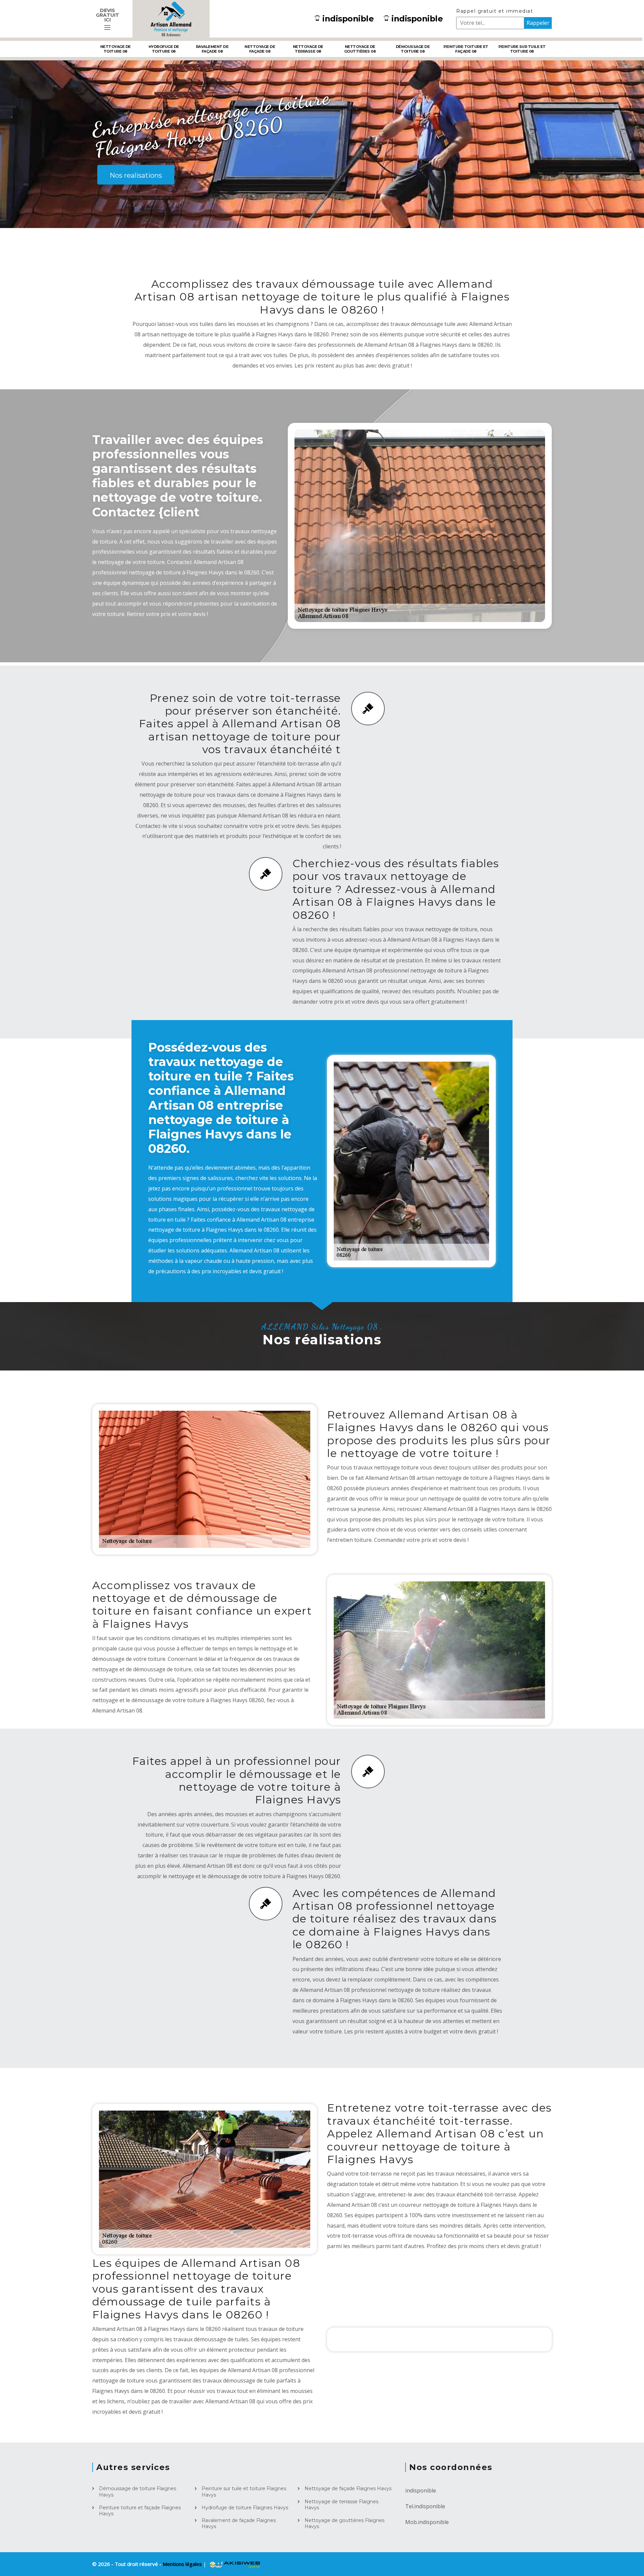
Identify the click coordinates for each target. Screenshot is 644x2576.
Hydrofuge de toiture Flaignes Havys (245, 2508)
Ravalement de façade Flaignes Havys (239, 2523)
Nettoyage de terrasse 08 (308, 49)
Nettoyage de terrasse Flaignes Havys (341, 2505)
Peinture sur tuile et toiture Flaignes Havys (244, 2491)
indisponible (348, 19)
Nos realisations (136, 175)
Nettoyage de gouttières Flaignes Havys (344, 2523)
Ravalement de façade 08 (212, 49)
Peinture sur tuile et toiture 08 (522, 49)
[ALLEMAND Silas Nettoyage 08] (171, 19)
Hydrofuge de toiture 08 (164, 49)
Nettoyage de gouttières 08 (360, 49)
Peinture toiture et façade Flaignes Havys (140, 2511)
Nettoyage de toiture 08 (116, 49)
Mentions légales (183, 2564)
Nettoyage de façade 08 (260, 49)
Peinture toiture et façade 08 (466, 49)
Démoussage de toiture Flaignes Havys (138, 2491)
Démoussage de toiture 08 (413, 49)
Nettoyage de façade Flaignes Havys (348, 2488)
